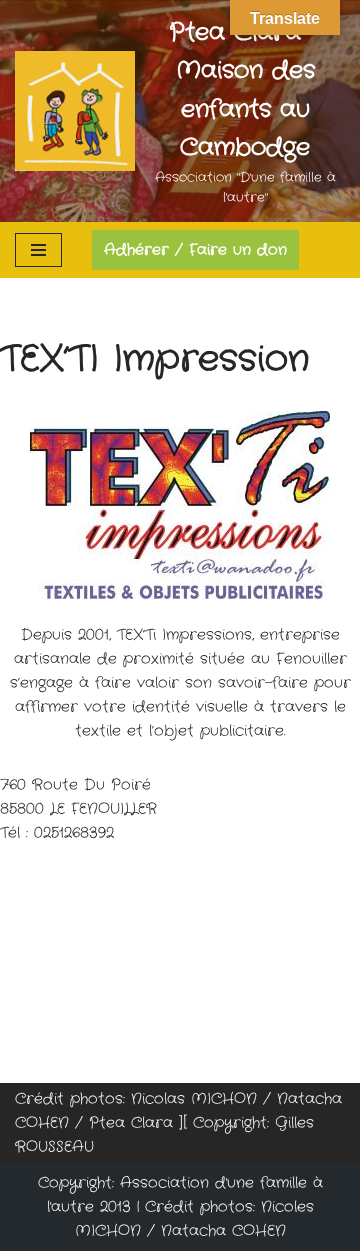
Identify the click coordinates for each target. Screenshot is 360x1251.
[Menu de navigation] (38, 250)
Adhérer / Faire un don (195, 250)
